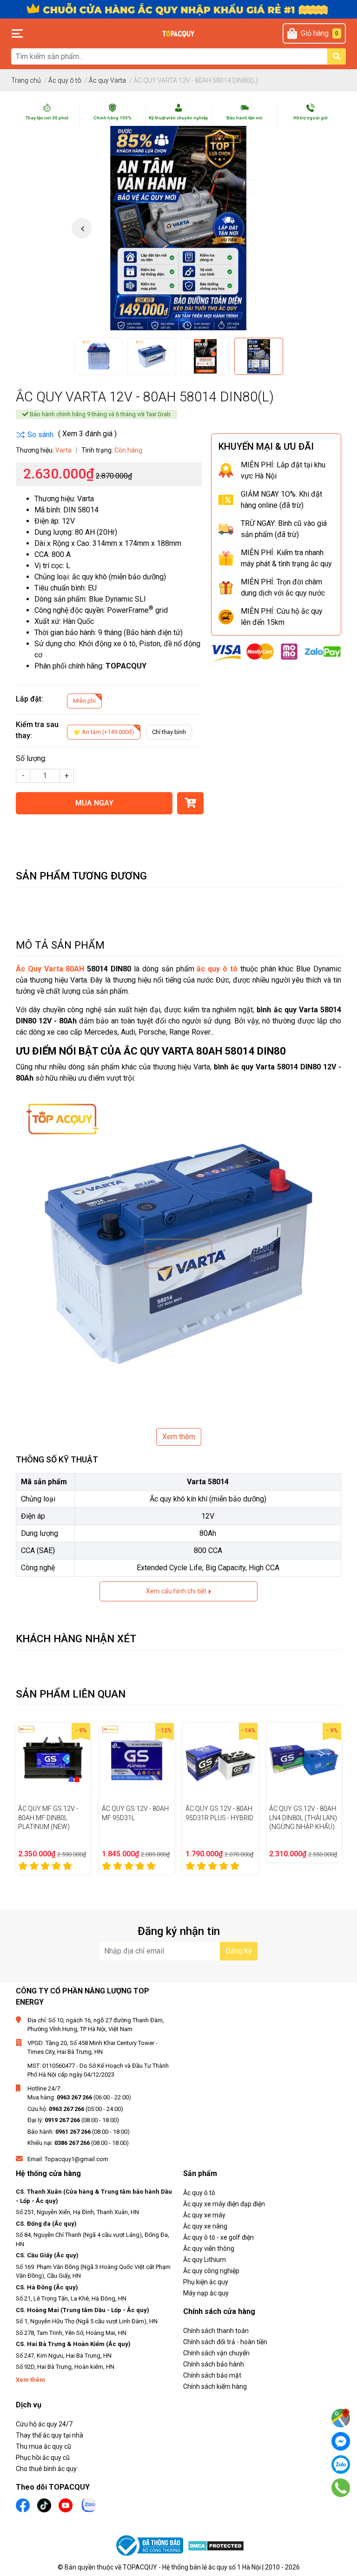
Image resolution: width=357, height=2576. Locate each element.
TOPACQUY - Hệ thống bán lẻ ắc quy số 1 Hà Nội (192, 2567)
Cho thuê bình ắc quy (46, 2469)
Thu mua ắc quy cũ (43, 2446)
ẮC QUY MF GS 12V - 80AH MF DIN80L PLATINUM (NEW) (48, 1818)
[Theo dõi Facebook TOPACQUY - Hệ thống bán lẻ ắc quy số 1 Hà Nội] (23, 2504)
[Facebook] (341, 2441)
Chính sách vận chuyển (216, 2353)
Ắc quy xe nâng (205, 2226)
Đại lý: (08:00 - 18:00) (73, 2120)
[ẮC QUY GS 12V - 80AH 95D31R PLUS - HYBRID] (220, 1760)
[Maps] (341, 2418)
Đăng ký (239, 1951)
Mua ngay (94, 803)
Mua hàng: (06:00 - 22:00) (79, 2097)
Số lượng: (31, 758)
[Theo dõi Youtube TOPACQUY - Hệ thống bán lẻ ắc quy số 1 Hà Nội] (66, 2504)
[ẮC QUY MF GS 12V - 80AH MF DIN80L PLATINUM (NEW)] (53, 1760)
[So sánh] (35, 435)
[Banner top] (178, 9)
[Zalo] (341, 2465)
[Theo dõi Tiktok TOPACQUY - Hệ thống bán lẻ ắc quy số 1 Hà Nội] (44, 2504)
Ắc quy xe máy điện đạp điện (224, 2204)
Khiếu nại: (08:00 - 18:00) (78, 2143)
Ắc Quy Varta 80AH (50, 969)
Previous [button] (82, 228)
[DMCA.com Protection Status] (216, 2546)
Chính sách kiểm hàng (215, 2386)
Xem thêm (179, 1437)
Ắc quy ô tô (199, 2193)
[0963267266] (340, 2488)
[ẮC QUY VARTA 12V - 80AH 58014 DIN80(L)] (178, 228)
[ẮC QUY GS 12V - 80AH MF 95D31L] (137, 1760)
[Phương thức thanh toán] (276, 652)
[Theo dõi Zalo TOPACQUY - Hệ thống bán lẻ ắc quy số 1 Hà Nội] (89, 2504)
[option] (178, 228)
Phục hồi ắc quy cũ (43, 2458)
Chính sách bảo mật (212, 2375)
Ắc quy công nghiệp (211, 2271)
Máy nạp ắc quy (206, 2293)
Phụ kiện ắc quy (206, 2282)
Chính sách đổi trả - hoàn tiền (225, 2342)
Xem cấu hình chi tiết (177, 1591)
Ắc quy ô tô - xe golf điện (218, 2237)
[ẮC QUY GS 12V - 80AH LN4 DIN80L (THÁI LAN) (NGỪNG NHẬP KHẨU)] (304, 1760)
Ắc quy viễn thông (209, 2248)
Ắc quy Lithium (205, 2260)
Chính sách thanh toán (216, 2331)
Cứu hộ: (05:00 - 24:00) (75, 2109)
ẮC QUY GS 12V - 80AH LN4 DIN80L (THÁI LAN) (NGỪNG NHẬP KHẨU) (303, 1818)
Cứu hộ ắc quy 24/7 (44, 2424)
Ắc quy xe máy (204, 2215)
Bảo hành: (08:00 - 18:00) (79, 2132)
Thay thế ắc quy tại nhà (50, 2435)
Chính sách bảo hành (214, 2364)
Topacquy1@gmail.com (76, 2159)
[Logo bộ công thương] (151, 2546)
